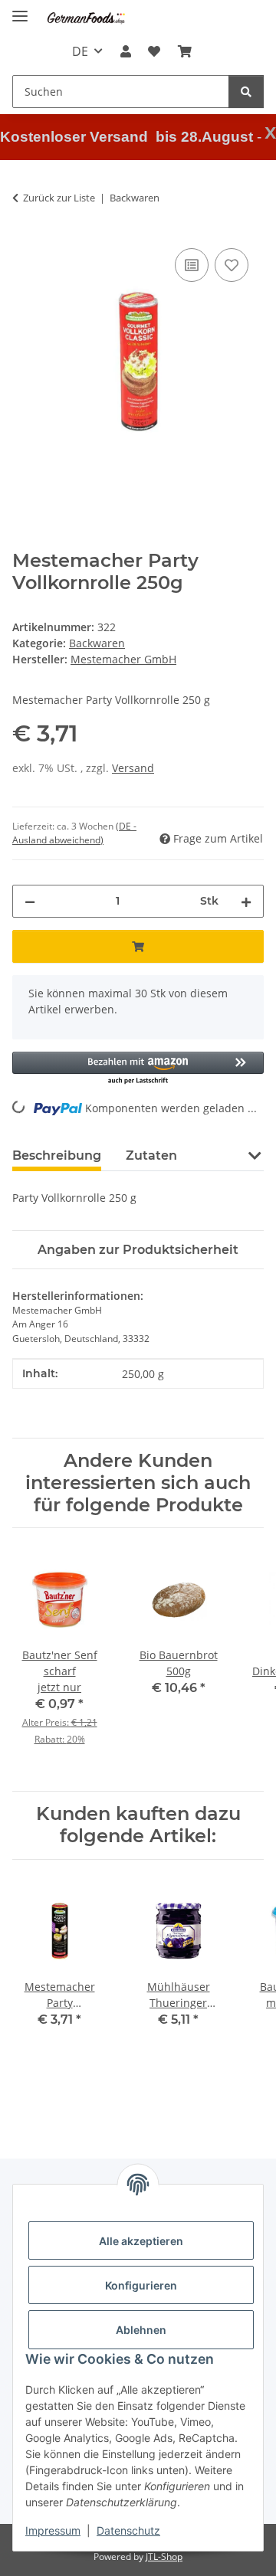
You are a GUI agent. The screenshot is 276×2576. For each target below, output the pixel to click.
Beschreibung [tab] (57, 1155)
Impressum (53, 2530)
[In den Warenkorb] (138, 946)
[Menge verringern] (30, 901)
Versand (133, 768)
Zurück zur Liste (59, 198)
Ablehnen (141, 2330)
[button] (126, 51)
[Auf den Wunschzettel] (232, 265)
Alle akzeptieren (141, 2241)
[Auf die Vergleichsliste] (192, 265)
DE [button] (80, 51)
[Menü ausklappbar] (20, 10)
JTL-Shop (164, 2556)
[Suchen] (246, 92)
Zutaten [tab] (151, 1155)
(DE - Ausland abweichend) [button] (74, 833)
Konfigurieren (141, 2285)
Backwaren (97, 643)
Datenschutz (128, 2530)
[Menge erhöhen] (246, 901)
